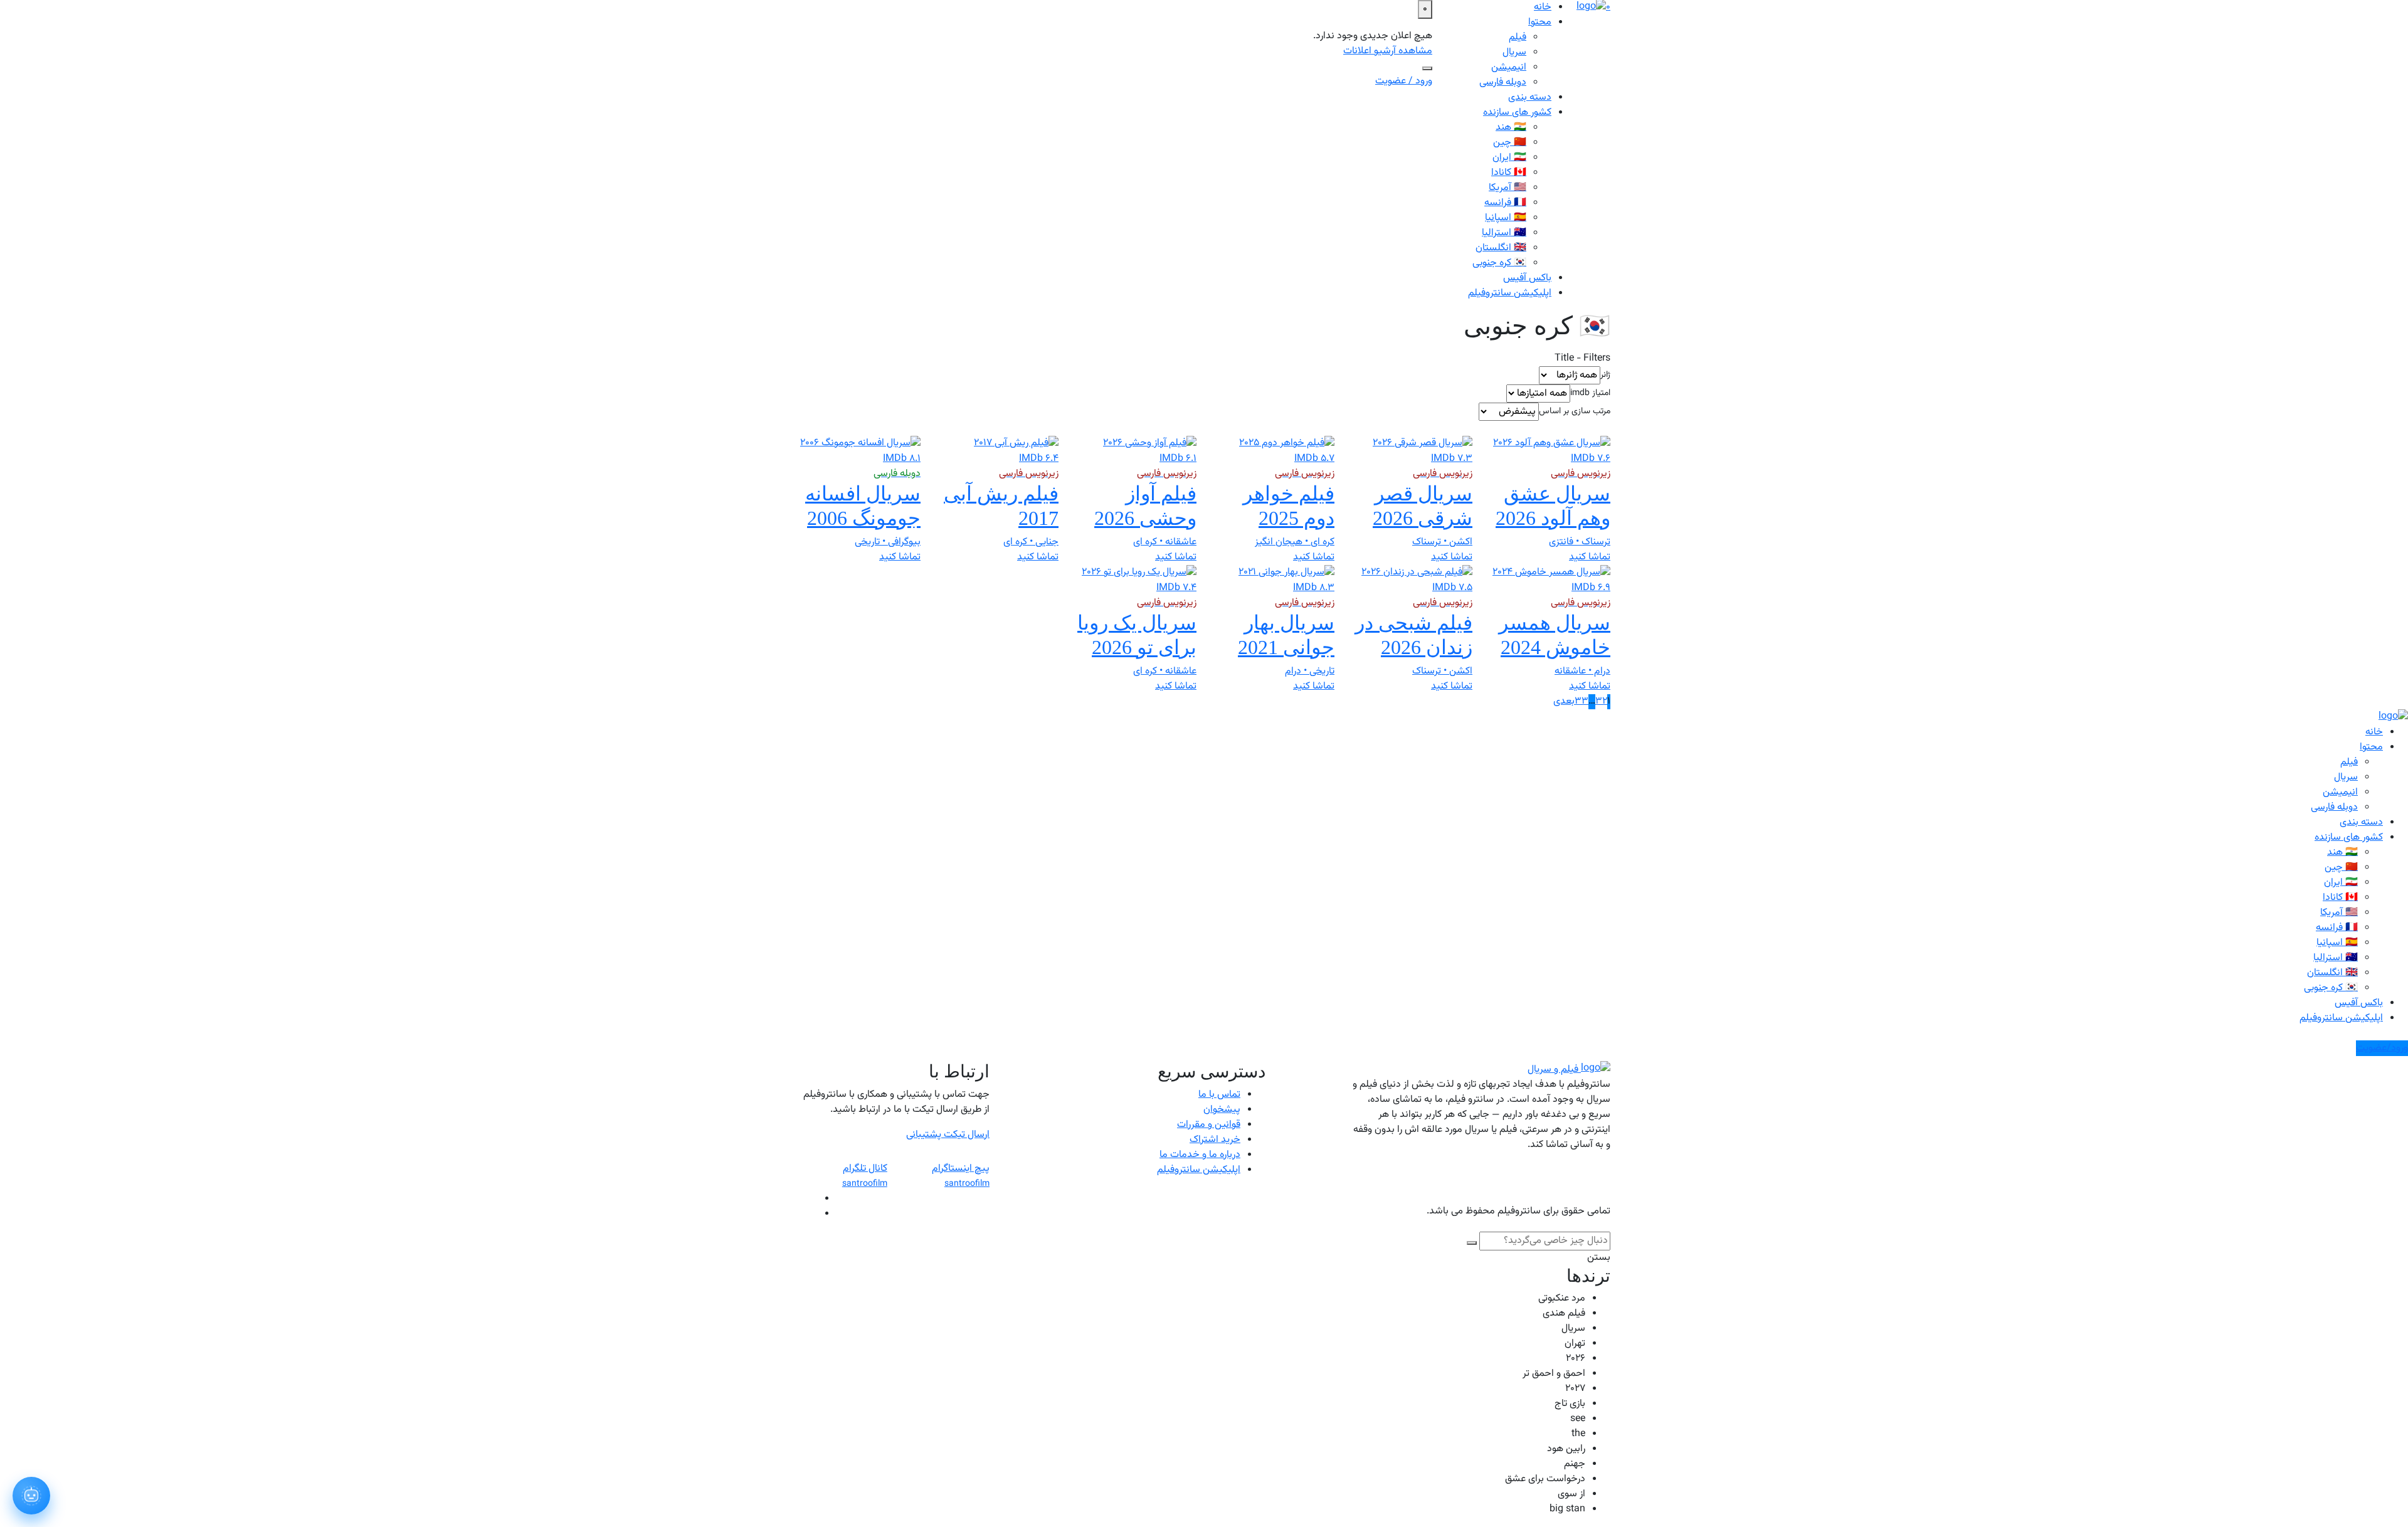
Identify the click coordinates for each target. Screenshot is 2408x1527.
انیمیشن (1509, 67)
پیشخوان (1222, 1110)
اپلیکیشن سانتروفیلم (1510, 293)
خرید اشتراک (1215, 1140)
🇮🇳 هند (1511, 128)
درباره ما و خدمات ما (1200, 1155)
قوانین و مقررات (1209, 1125)
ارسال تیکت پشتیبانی (948, 1135)
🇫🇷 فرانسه (1505, 203)
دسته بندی (1530, 98)
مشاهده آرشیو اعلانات (1388, 51)
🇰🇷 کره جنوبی (1499, 263)
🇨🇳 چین (1510, 143)
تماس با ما (1219, 1095)
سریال (1514, 52)
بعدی (1564, 702)
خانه (2374, 732)
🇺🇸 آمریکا (1508, 188)
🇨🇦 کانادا (1509, 173)
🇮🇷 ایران (1509, 158)
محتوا (1540, 22)
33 (1582, 702)
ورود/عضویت (2382, 1048)
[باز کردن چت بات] (31, 1496)
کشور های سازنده (1517, 113)
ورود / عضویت (1404, 81)
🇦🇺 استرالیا (1504, 233)
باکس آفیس (1527, 278)
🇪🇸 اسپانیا (1506, 218)
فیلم (1518, 37)
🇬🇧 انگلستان (1501, 248)
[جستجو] (1427, 68)
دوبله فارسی (1503, 82)
